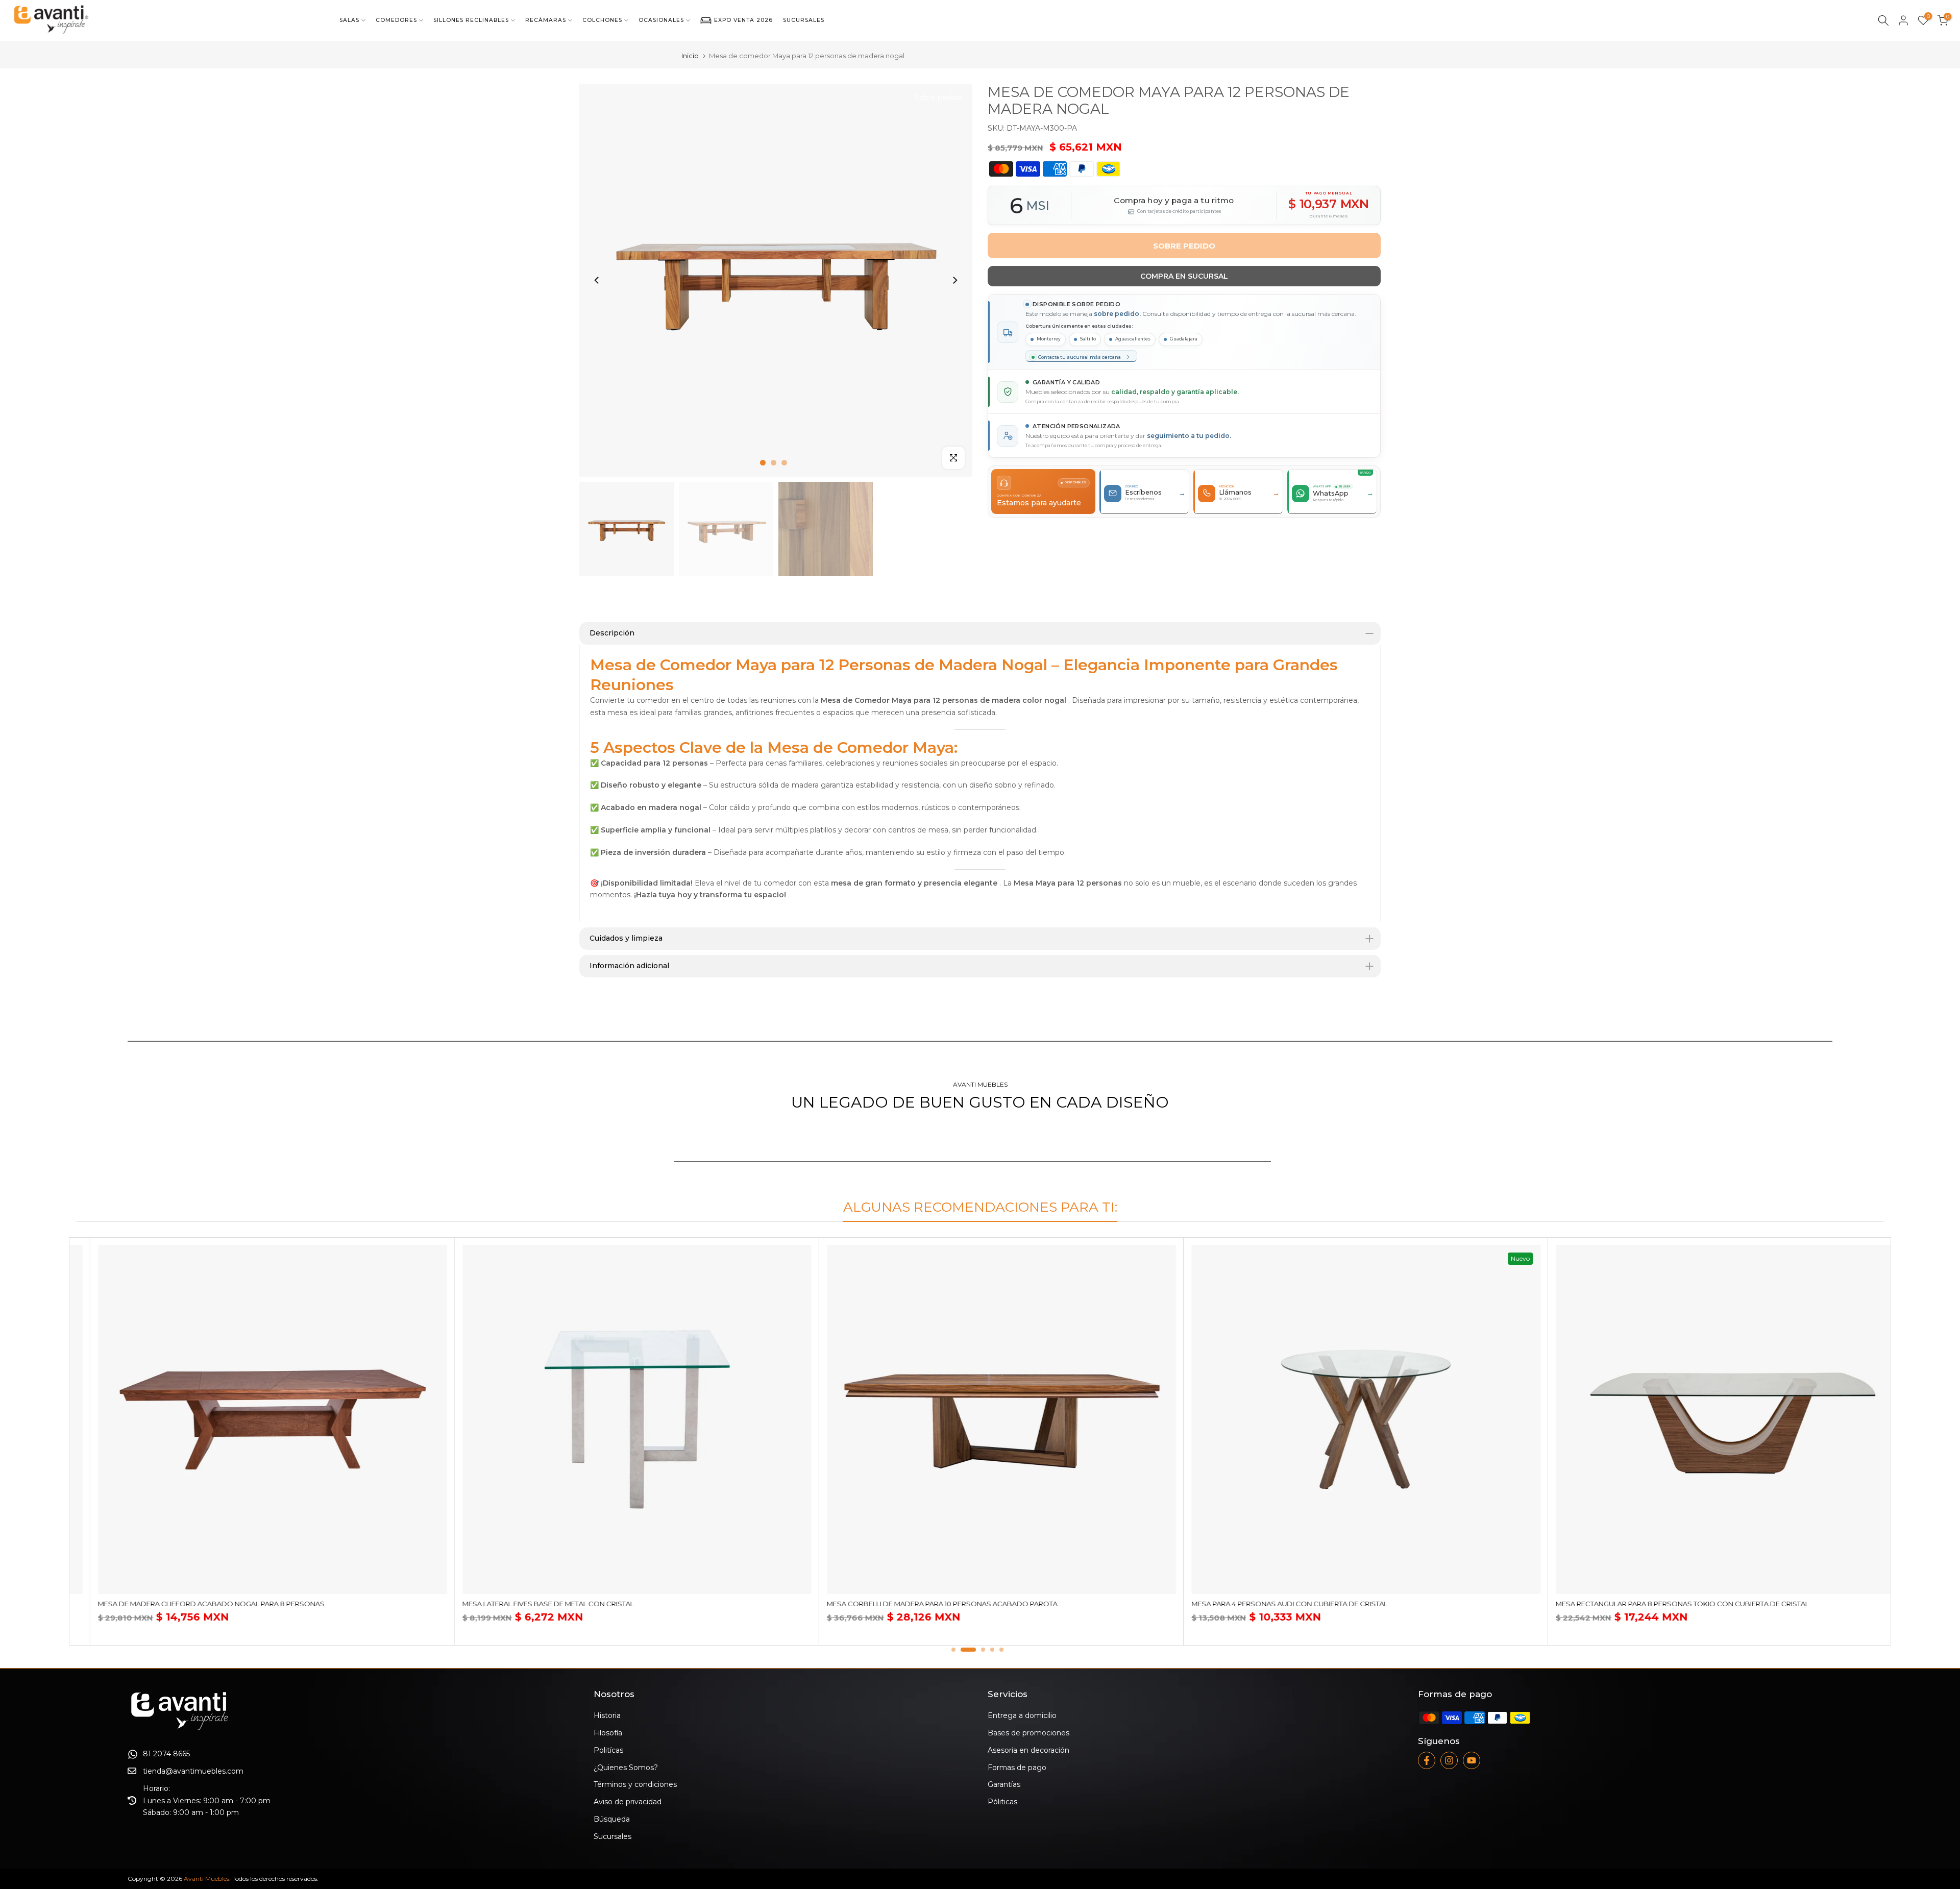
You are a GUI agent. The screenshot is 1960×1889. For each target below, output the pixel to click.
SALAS (349, 20)
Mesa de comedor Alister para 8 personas (628, 1604)
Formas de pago (1017, 1768)
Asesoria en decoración (1028, 1750)
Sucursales (612, 1836)
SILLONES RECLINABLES (471, 20)
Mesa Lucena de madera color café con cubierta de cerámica (1394, 1604)
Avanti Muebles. (207, 1879)
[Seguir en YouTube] (1472, 1760)
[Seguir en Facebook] (1427, 1760)
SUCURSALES (804, 20)
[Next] (954, 280)
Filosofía (608, 1733)
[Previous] (597, 280)
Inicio (690, 56)
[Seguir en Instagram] (1449, 1760)
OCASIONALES (661, 20)
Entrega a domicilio (1022, 1715)
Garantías (1004, 1784)
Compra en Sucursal (1184, 276)
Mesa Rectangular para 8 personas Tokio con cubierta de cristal (308, 1604)
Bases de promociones (1028, 1733)
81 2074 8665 (166, 1754)
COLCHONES (602, 20)
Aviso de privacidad (628, 1802)
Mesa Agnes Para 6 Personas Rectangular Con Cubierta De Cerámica (1771, 1614)
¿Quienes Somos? (626, 1768)
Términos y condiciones (635, 1784)
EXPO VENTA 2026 (743, 20)
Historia (607, 1715)
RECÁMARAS (546, 20)
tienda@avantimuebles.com (193, 1771)
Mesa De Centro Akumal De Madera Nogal (990, 1604)
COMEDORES (396, 20)
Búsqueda (612, 1819)
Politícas (608, 1750)
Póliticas (1002, 1802)
